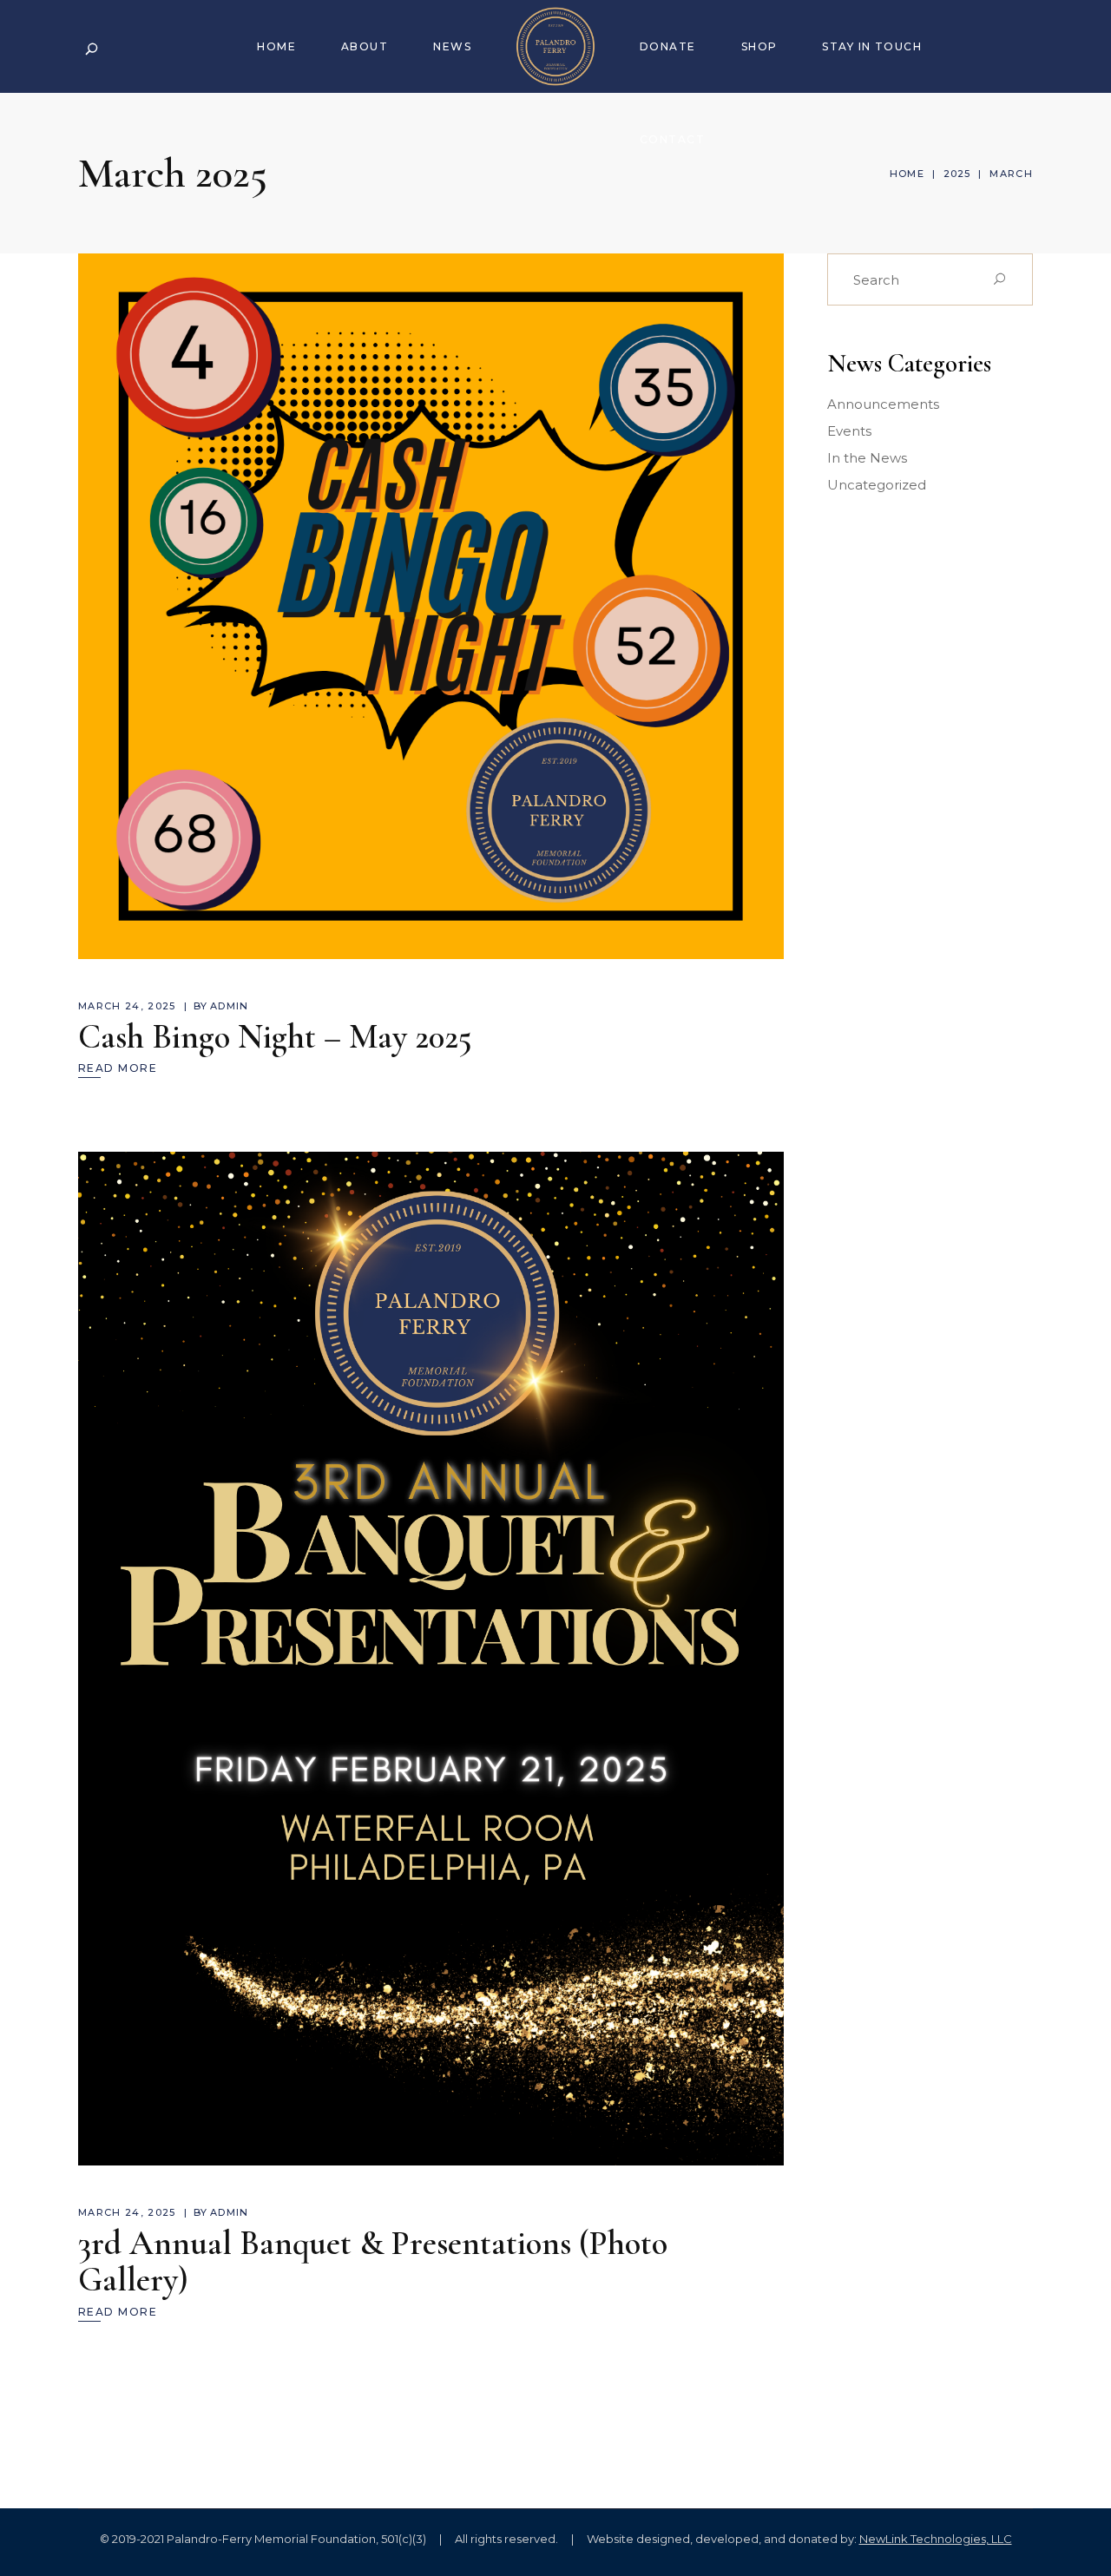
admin (230, 1006)
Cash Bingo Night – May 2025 (275, 1037)
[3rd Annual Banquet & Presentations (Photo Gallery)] (431, 1659)
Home (907, 174)
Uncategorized (877, 485)
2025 (957, 174)
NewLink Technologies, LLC (936, 2539)
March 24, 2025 (127, 1006)
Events (849, 431)
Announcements (883, 404)
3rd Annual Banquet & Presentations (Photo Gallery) (373, 2261)
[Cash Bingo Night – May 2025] (431, 606)
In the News (867, 458)
